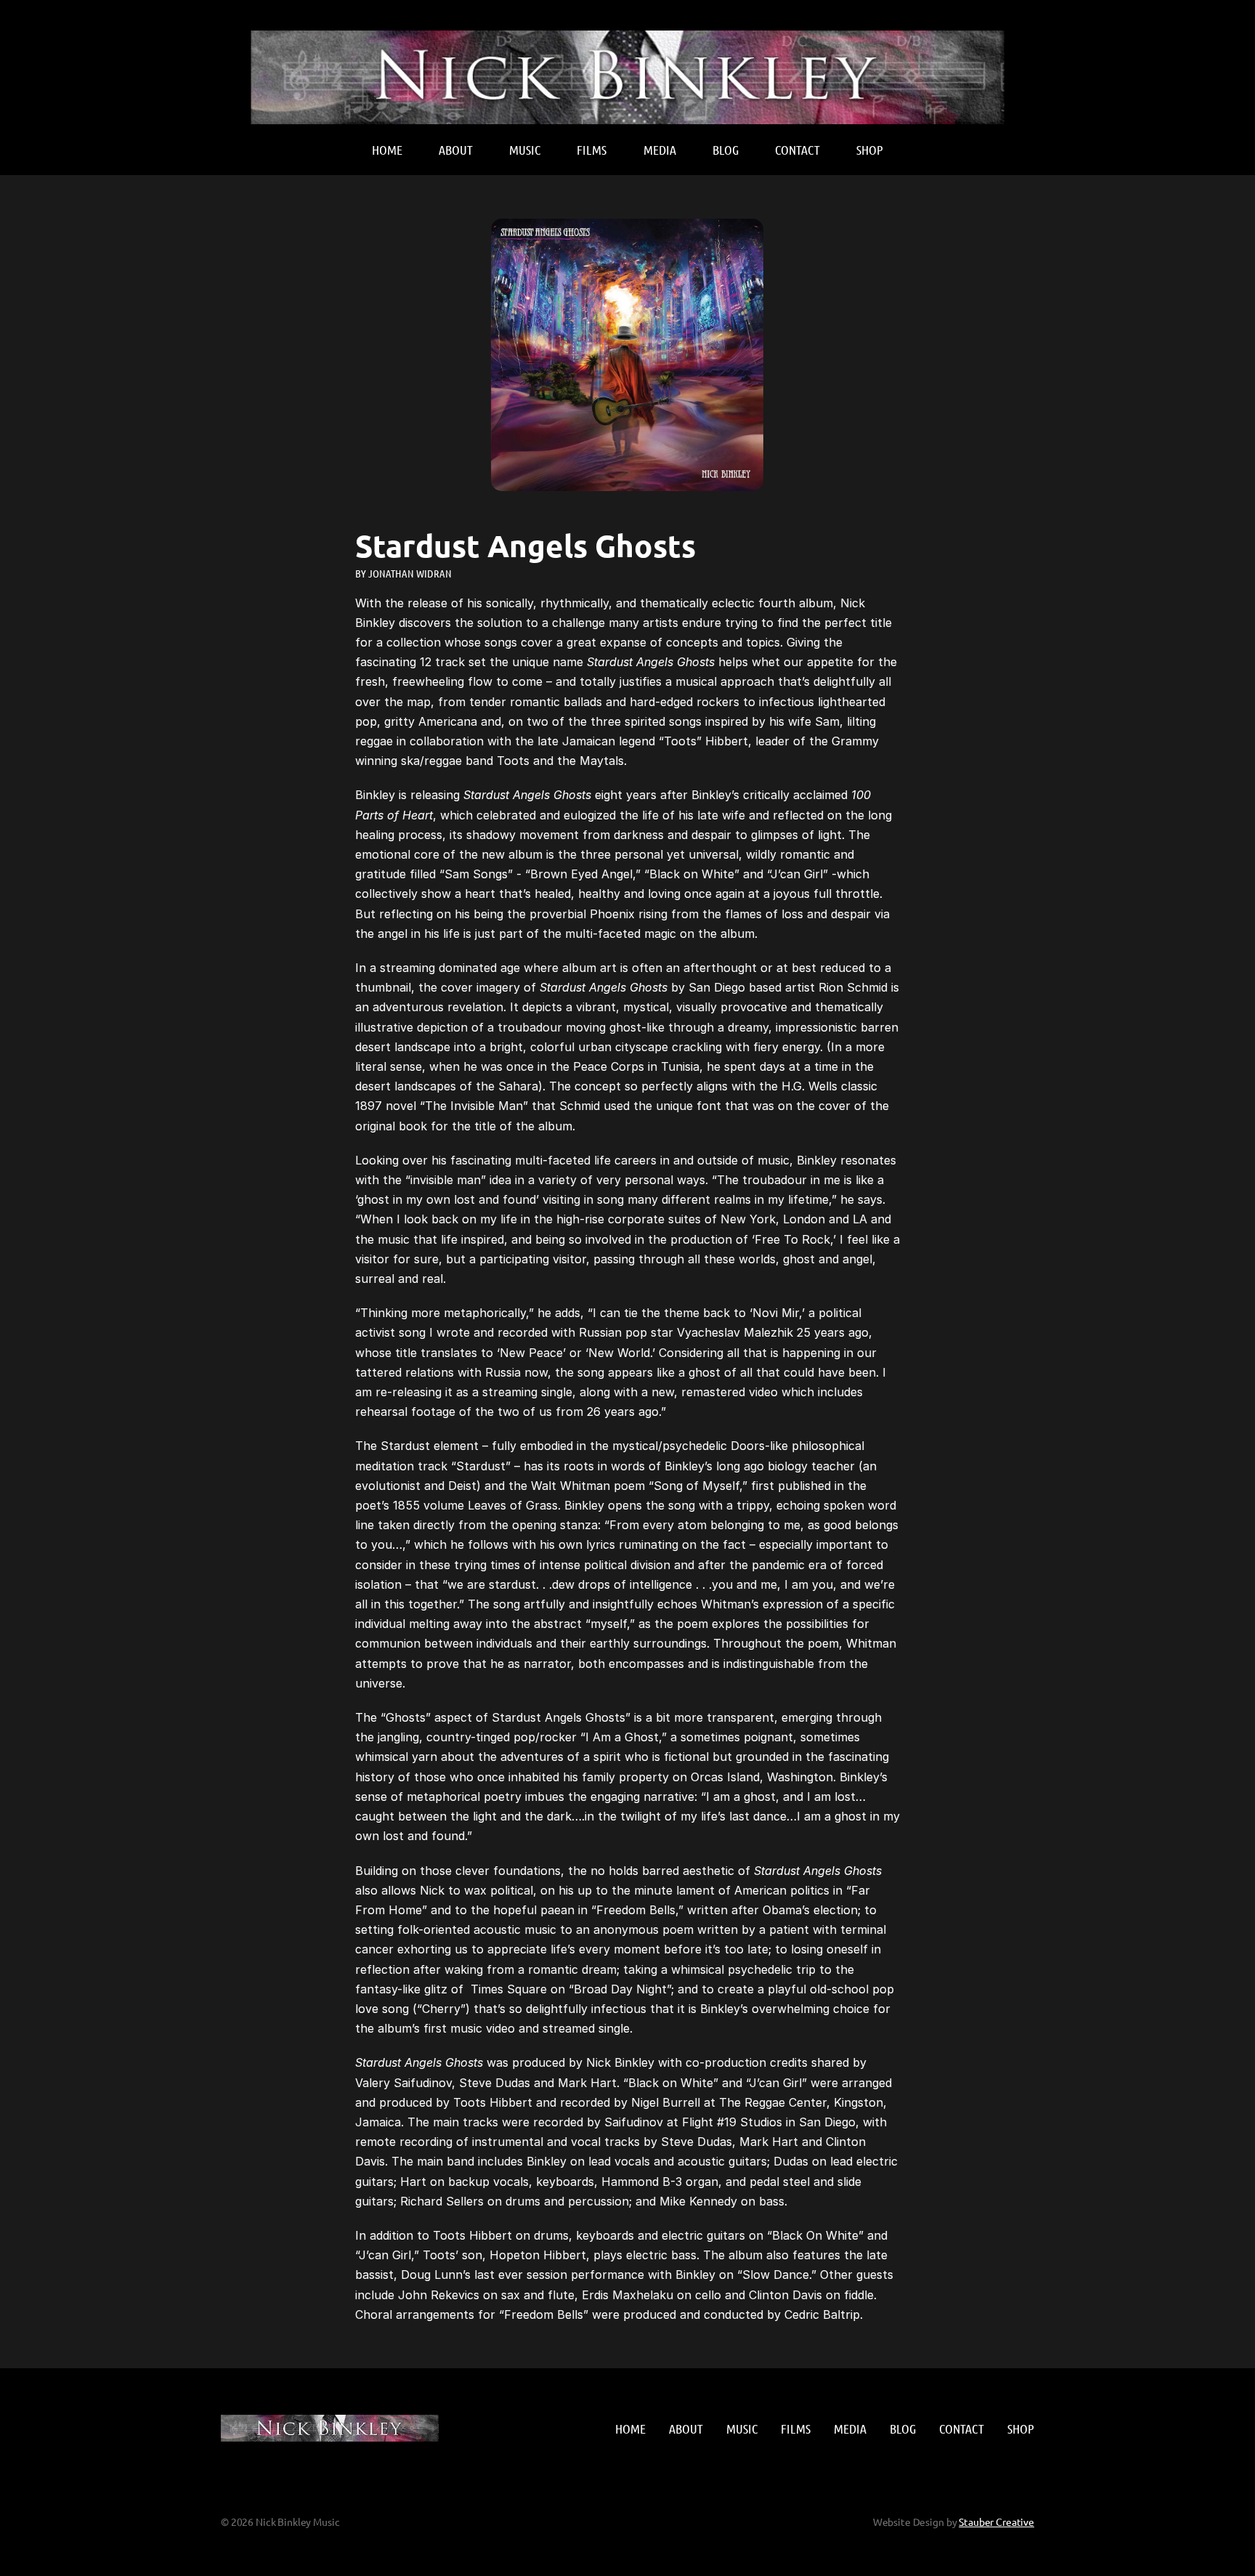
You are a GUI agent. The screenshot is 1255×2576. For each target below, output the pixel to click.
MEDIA (660, 150)
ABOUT (456, 150)
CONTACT (797, 150)
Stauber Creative (996, 2522)
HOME (387, 150)
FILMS (592, 150)
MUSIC (525, 150)
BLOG (726, 150)
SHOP (870, 150)
